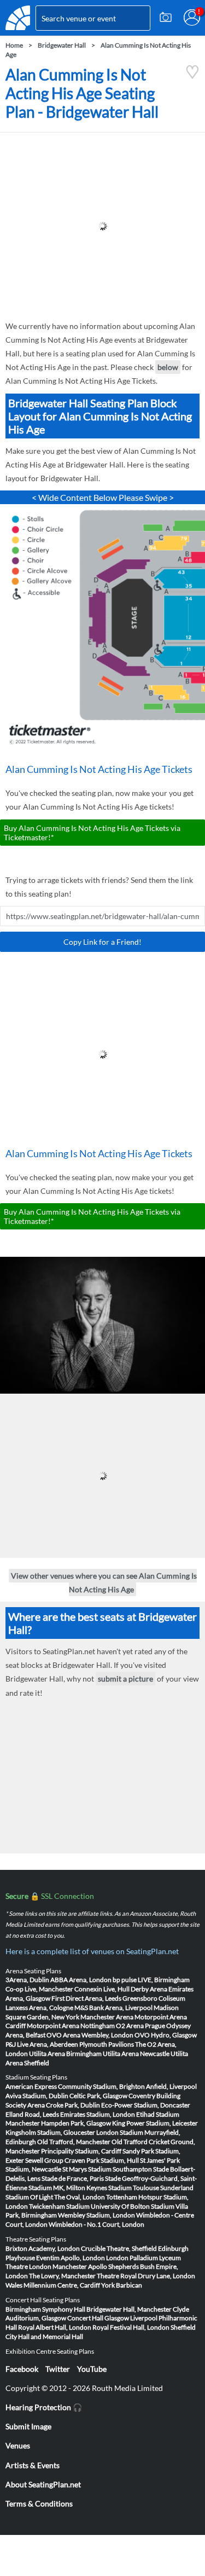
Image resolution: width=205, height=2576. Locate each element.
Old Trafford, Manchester (74, 2142)
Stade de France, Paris (73, 2178)
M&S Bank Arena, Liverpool (113, 2008)
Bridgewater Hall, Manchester (129, 2309)
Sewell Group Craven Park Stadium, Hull (82, 2160)
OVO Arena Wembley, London (90, 2035)
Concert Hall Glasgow (98, 2318)
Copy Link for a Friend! (102, 942)
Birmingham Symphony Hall (45, 2309)
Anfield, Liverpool (171, 2086)
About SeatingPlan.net (43, 2484)
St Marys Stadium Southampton (107, 2169)
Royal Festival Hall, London (131, 2327)
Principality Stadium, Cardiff (81, 2151)
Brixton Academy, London (43, 2248)
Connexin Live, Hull (102, 1989)
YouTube (92, 2369)
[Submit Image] (166, 18)
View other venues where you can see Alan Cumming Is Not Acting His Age (104, 1582)
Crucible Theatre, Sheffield (119, 2248)
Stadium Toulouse (134, 2188)
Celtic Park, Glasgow (98, 2096)
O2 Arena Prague (140, 2026)
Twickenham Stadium (59, 2206)
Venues (18, 2445)
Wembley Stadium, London (96, 2215)
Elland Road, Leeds (32, 2114)
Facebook (22, 2369)
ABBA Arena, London (81, 1980)
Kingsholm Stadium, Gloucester (50, 2132)
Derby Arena (149, 1989)
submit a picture (125, 1679)
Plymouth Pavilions (107, 2044)
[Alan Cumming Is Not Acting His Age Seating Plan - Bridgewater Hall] (192, 76)
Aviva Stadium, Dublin (37, 2096)
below (168, 367)
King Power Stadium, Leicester (155, 2123)
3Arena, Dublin (27, 1980)
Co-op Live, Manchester (39, 1989)
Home (14, 45)
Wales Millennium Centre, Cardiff (53, 2285)
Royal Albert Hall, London (55, 2327)
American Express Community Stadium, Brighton (75, 2086)
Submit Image (28, 2426)
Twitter (58, 2369)
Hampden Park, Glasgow (76, 2123)
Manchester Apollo (80, 2266)
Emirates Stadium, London (98, 2114)
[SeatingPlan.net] (18, 18)
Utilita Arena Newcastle (136, 2054)
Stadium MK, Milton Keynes (68, 2188)
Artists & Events (33, 2465)
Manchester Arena (107, 2017)
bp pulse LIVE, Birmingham (151, 1980)
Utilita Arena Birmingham (65, 2054)
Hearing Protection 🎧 (44, 2407)
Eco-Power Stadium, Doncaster (146, 2105)
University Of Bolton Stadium (133, 2206)
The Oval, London (80, 2197)
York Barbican (122, 2285)
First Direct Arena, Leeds (86, 1998)
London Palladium (132, 2258)
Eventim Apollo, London (71, 2258)
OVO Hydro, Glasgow (166, 2035)
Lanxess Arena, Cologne (39, 2008)
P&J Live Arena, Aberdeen (42, 2044)
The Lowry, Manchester (62, 2276)
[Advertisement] (102, 226)
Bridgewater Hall (62, 45)
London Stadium (120, 2132)
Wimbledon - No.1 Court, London (96, 2224)
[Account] (192, 18)
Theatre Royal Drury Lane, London (146, 2276)
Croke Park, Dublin (73, 2105)
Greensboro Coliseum (154, 1998)
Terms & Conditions (39, 2503)
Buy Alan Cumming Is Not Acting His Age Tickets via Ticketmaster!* (92, 833)
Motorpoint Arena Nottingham (71, 2026)
